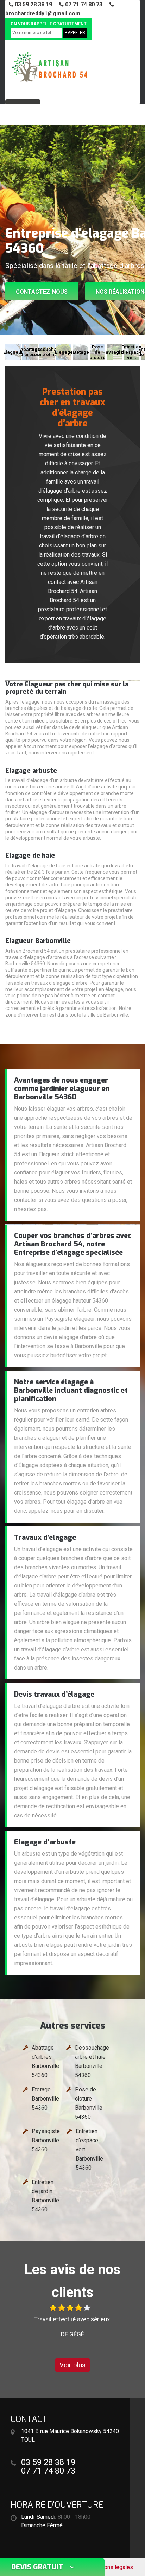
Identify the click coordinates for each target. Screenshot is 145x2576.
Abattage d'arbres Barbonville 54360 (45, 2061)
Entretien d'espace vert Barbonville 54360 (89, 2149)
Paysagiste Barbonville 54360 (46, 2140)
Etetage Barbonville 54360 (45, 2099)
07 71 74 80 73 (83, 4)
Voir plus (72, 2365)
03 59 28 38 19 (33, 4)
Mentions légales (112, 2567)
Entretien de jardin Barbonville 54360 (45, 2196)
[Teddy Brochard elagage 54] (50, 66)
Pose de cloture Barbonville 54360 (89, 2103)
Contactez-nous (42, 292)
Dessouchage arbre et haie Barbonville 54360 (92, 2061)
